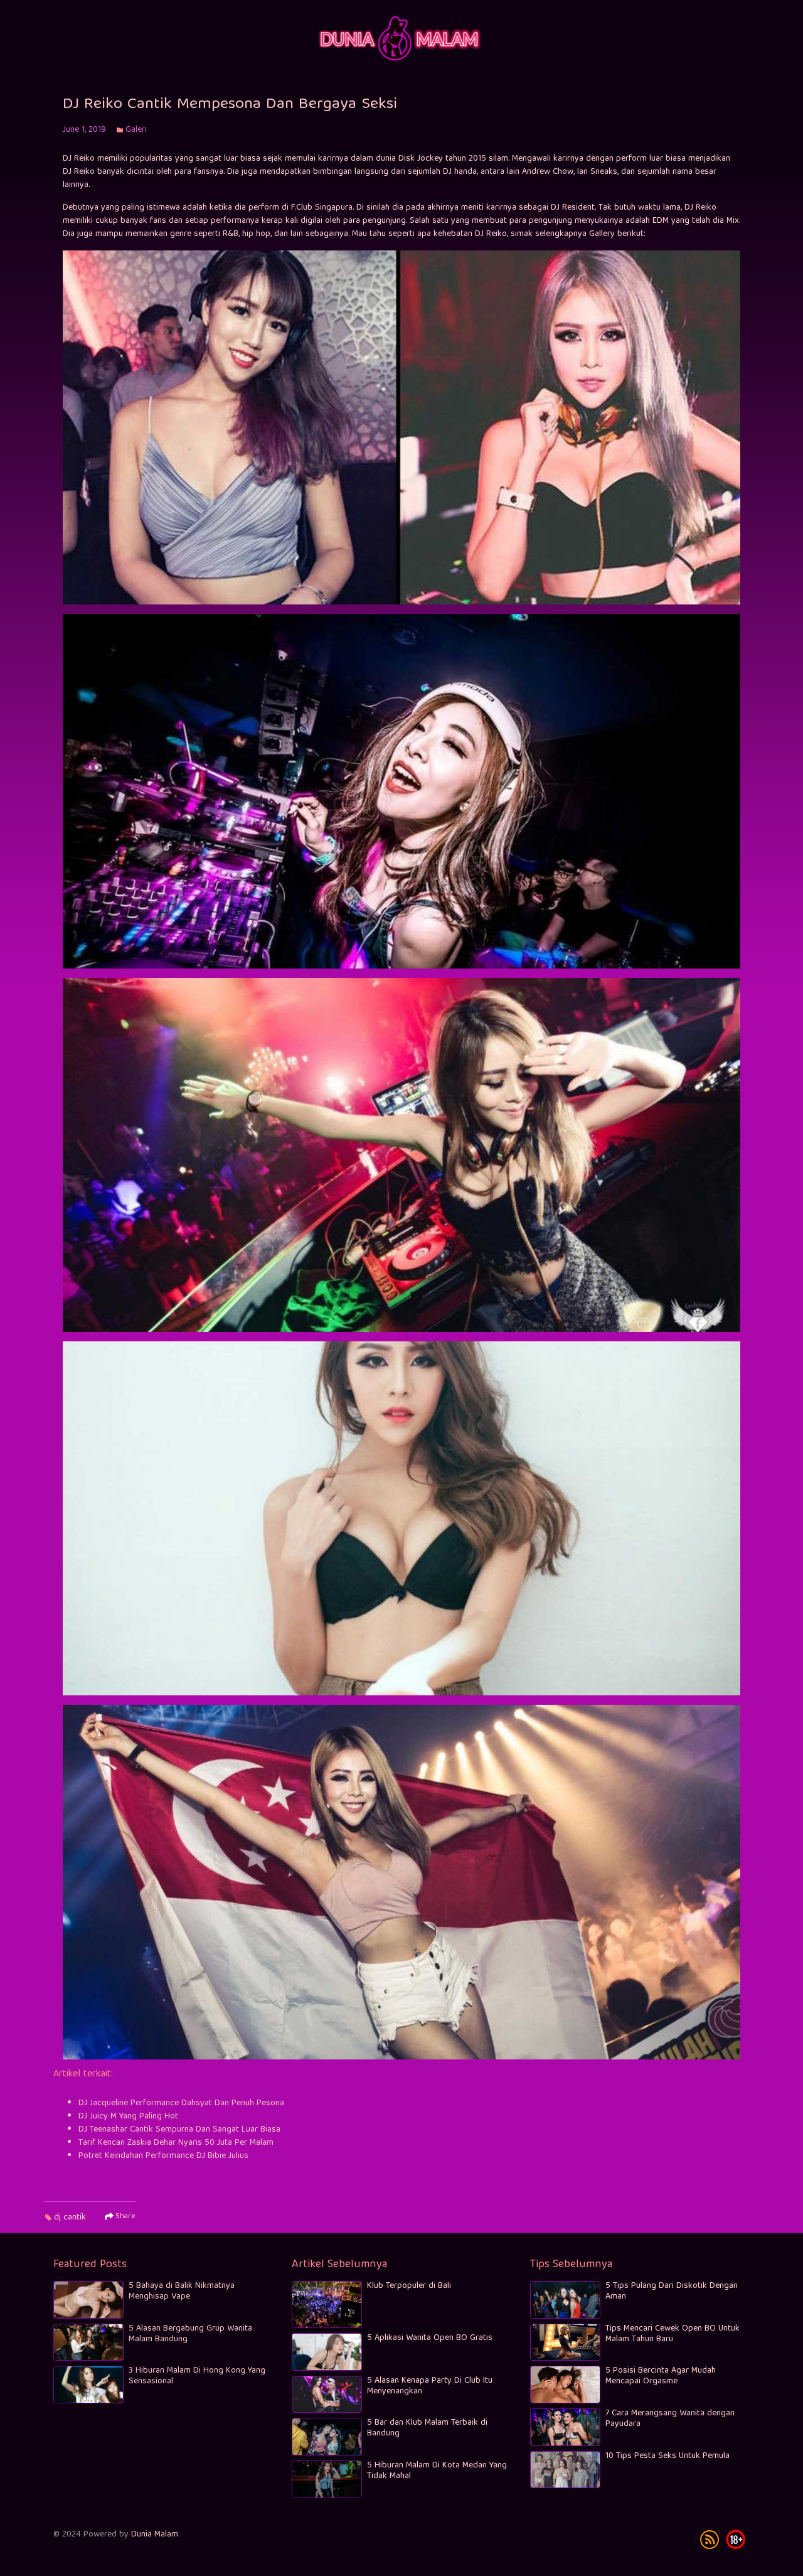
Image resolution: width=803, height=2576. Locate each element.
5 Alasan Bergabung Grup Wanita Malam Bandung (190, 2334)
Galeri (136, 130)
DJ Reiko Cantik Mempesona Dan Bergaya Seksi (230, 105)
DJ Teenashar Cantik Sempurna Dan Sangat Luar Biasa (179, 2130)
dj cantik (70, 2218)
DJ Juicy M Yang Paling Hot (128, 2117)
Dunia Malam (155, 2535)
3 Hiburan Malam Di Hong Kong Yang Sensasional (197, 2376)
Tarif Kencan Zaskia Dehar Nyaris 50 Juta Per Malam (176, 2143)
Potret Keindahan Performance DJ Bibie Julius (163, 2156)
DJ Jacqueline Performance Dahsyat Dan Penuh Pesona (181, 2103)
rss (710, 2540)
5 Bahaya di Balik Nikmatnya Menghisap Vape (182, 2291)
